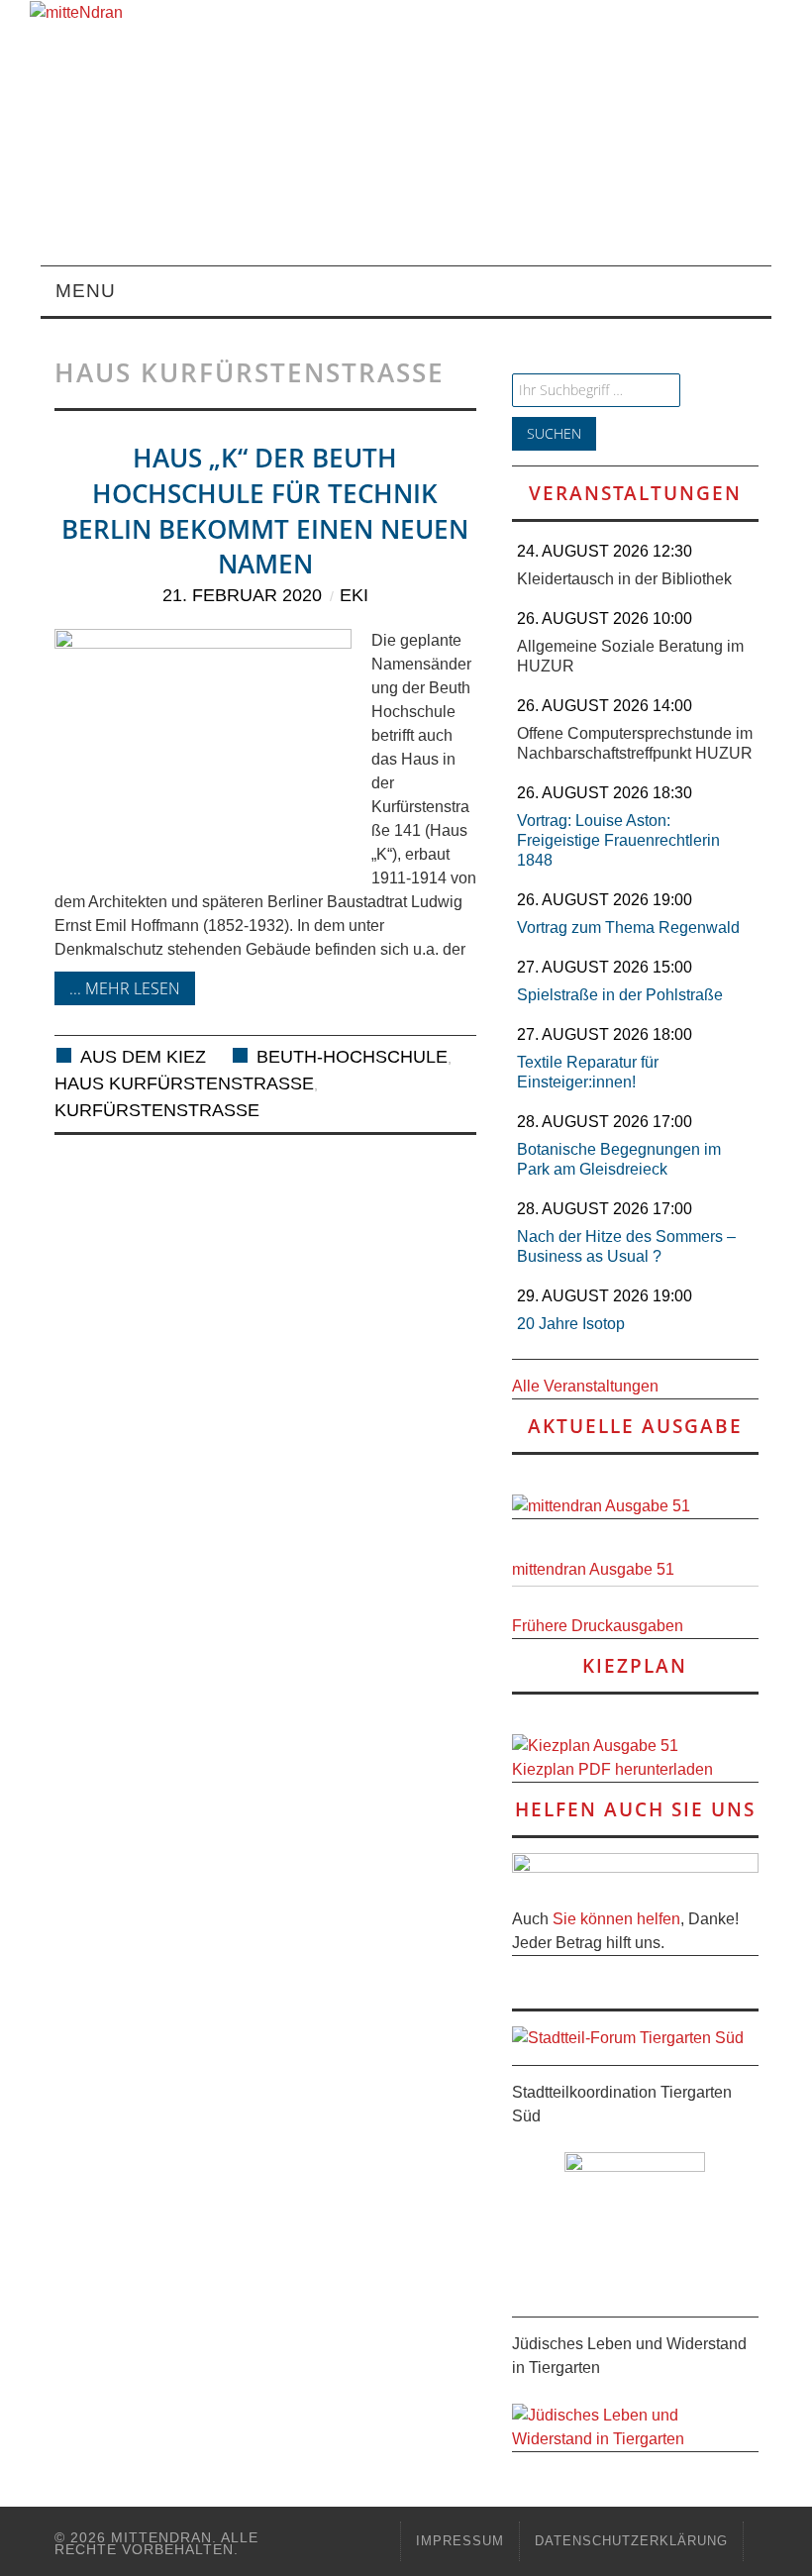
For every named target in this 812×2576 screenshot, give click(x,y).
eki (354, 595)
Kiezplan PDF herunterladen (612, 1769)
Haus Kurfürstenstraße (184, 1083)
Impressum (460, 2541)
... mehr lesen (125, 988)
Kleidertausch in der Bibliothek (624, 579)
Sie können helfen (616, 1919)
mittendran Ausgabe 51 (593, 1569)
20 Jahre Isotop (571, 1324)
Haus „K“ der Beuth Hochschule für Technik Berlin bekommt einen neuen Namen (265, 511)
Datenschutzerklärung (631, 2541)
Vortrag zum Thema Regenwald (628, 927)
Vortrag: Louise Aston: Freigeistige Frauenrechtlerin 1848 (618, 840)
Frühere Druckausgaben (598, 1626)
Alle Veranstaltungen (585, 1386)
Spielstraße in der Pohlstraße (620, 995)
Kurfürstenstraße (157, 1110)
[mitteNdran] (87, 11)
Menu (86, 291)
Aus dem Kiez (143, 1057)
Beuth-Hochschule (352, 1057)
